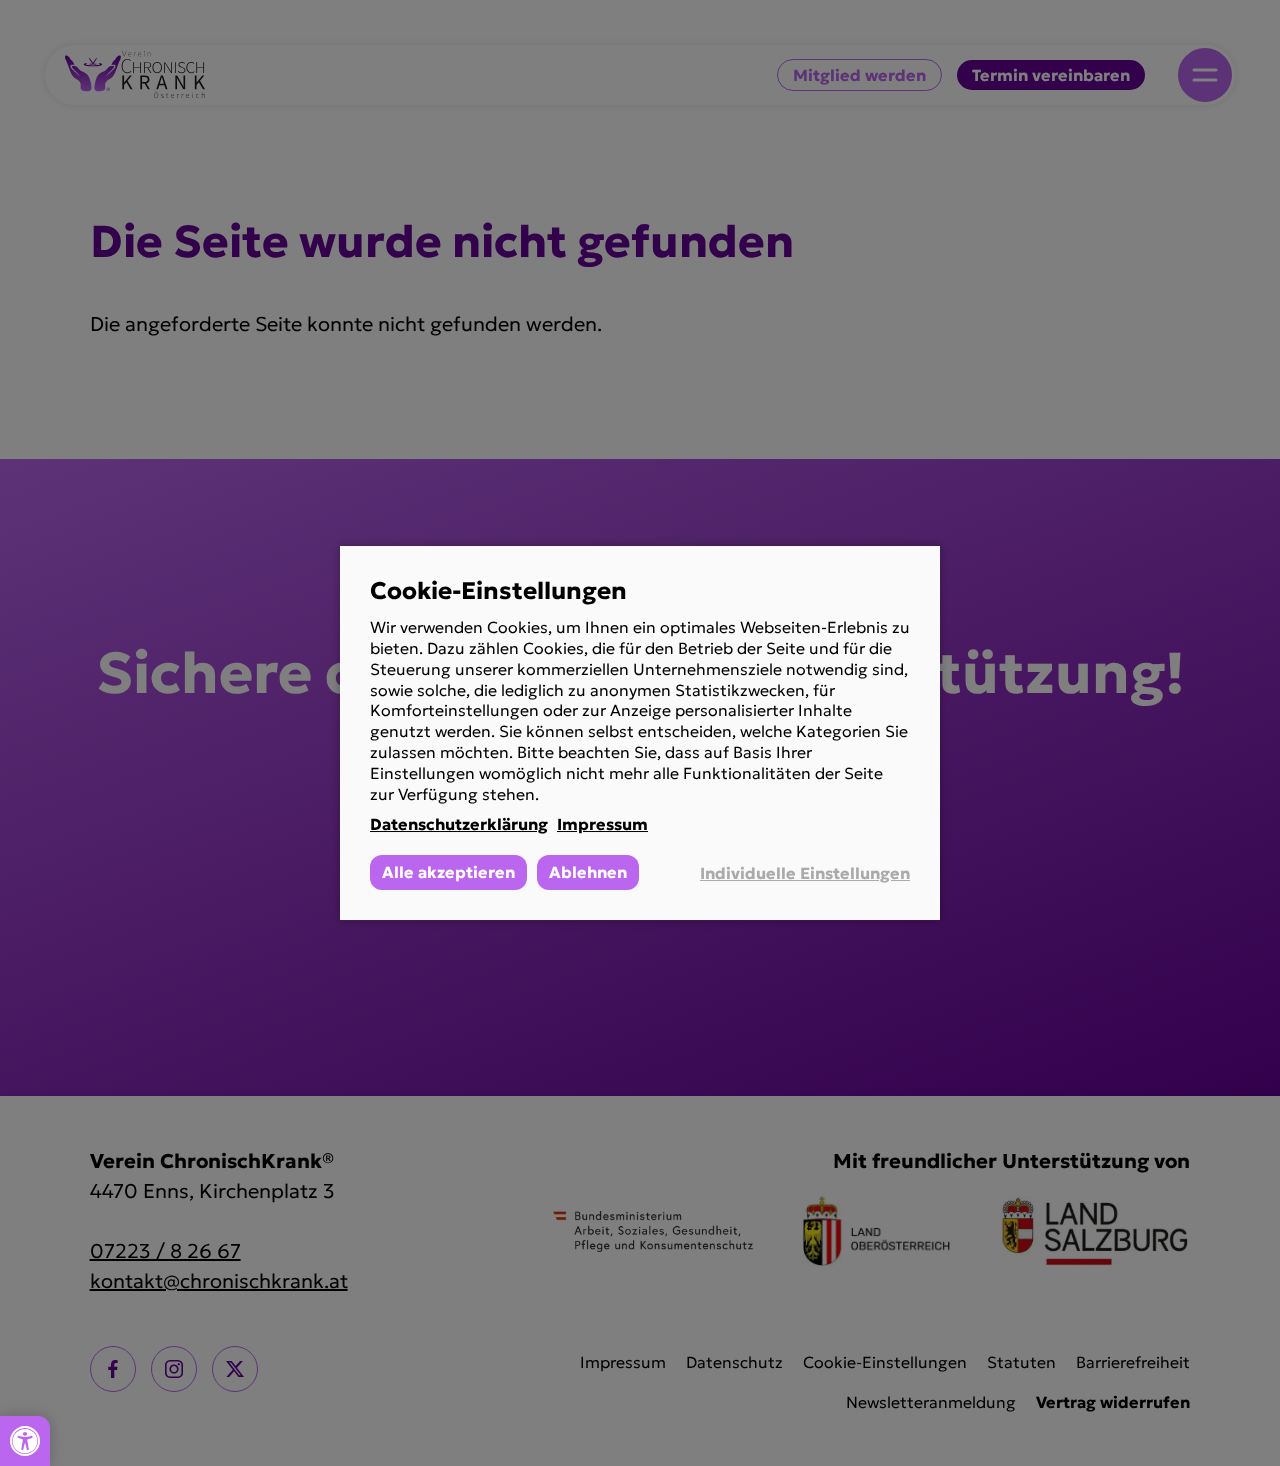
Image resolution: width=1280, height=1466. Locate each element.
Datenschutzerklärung (459, 824)
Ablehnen (588, 872)
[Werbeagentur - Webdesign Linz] (1269, 1433)
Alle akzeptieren (448, 872)
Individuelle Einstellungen (805, 873)
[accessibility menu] (25, 1441)
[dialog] (640, 733)
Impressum (602, 824)
